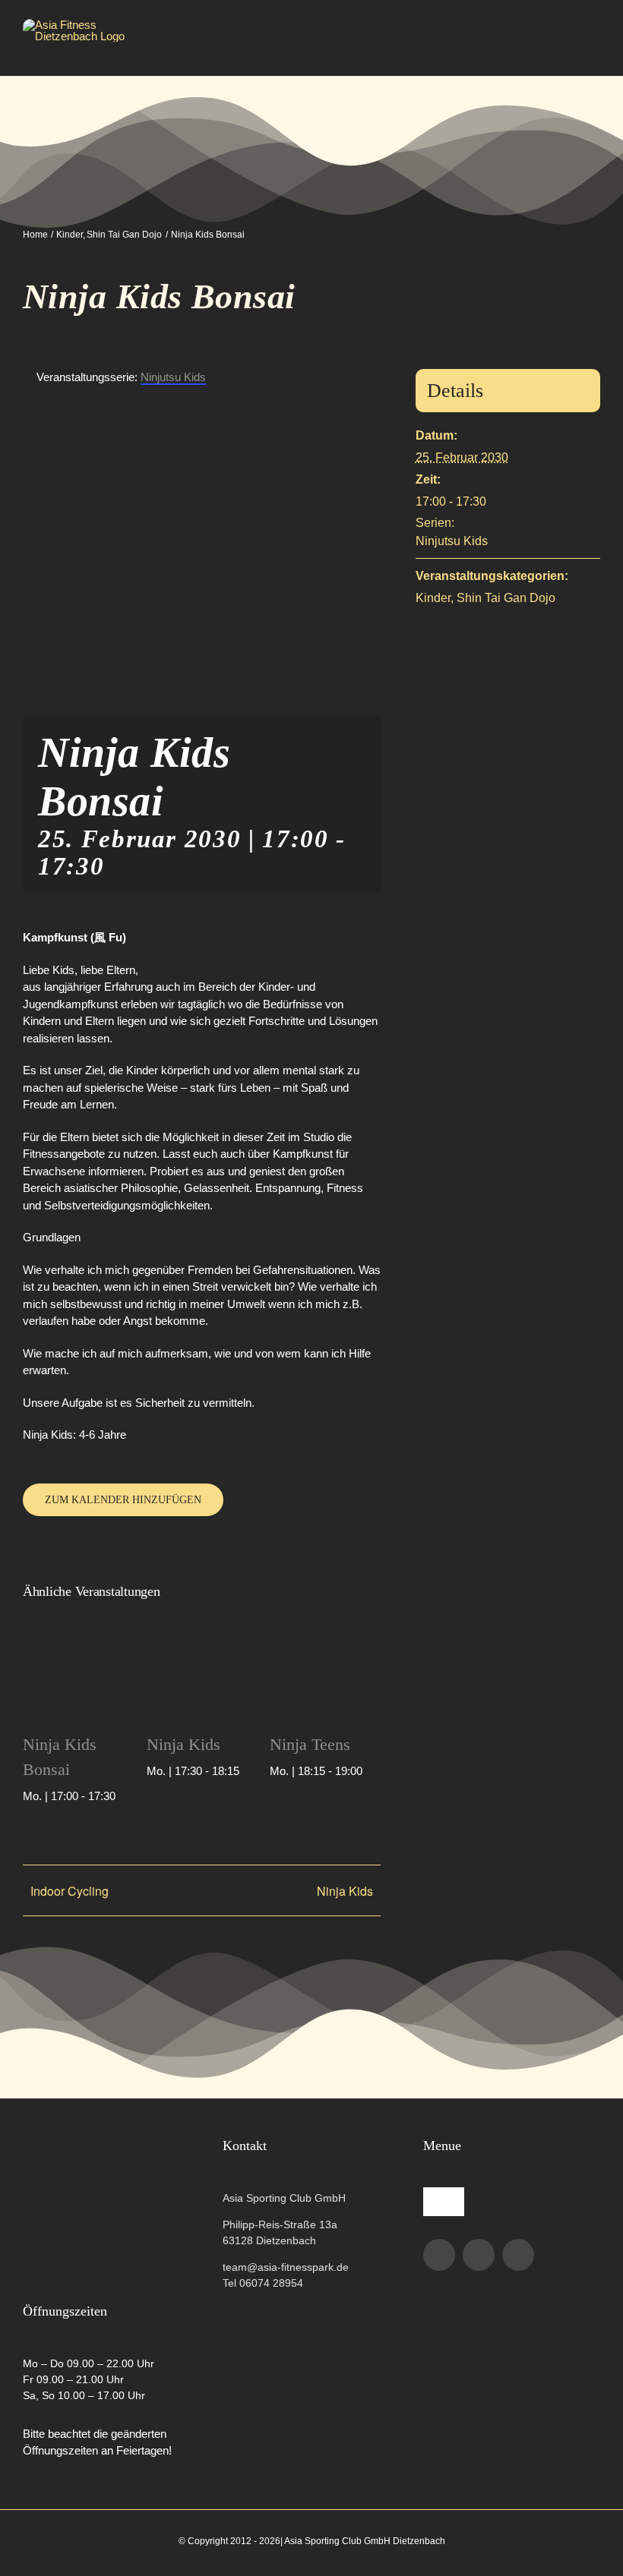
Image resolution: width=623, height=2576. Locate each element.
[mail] (518, 2255)
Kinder (433, 598)
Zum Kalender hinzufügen (123, 1500)
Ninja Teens (310, 1744)
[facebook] (439, 2255)
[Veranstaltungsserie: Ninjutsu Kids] (124, 1796)
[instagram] (479, 2255)
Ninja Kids (183, 1744)
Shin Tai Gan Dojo (506, 598)
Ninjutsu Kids (452, 541)
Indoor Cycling (70, 1891)
